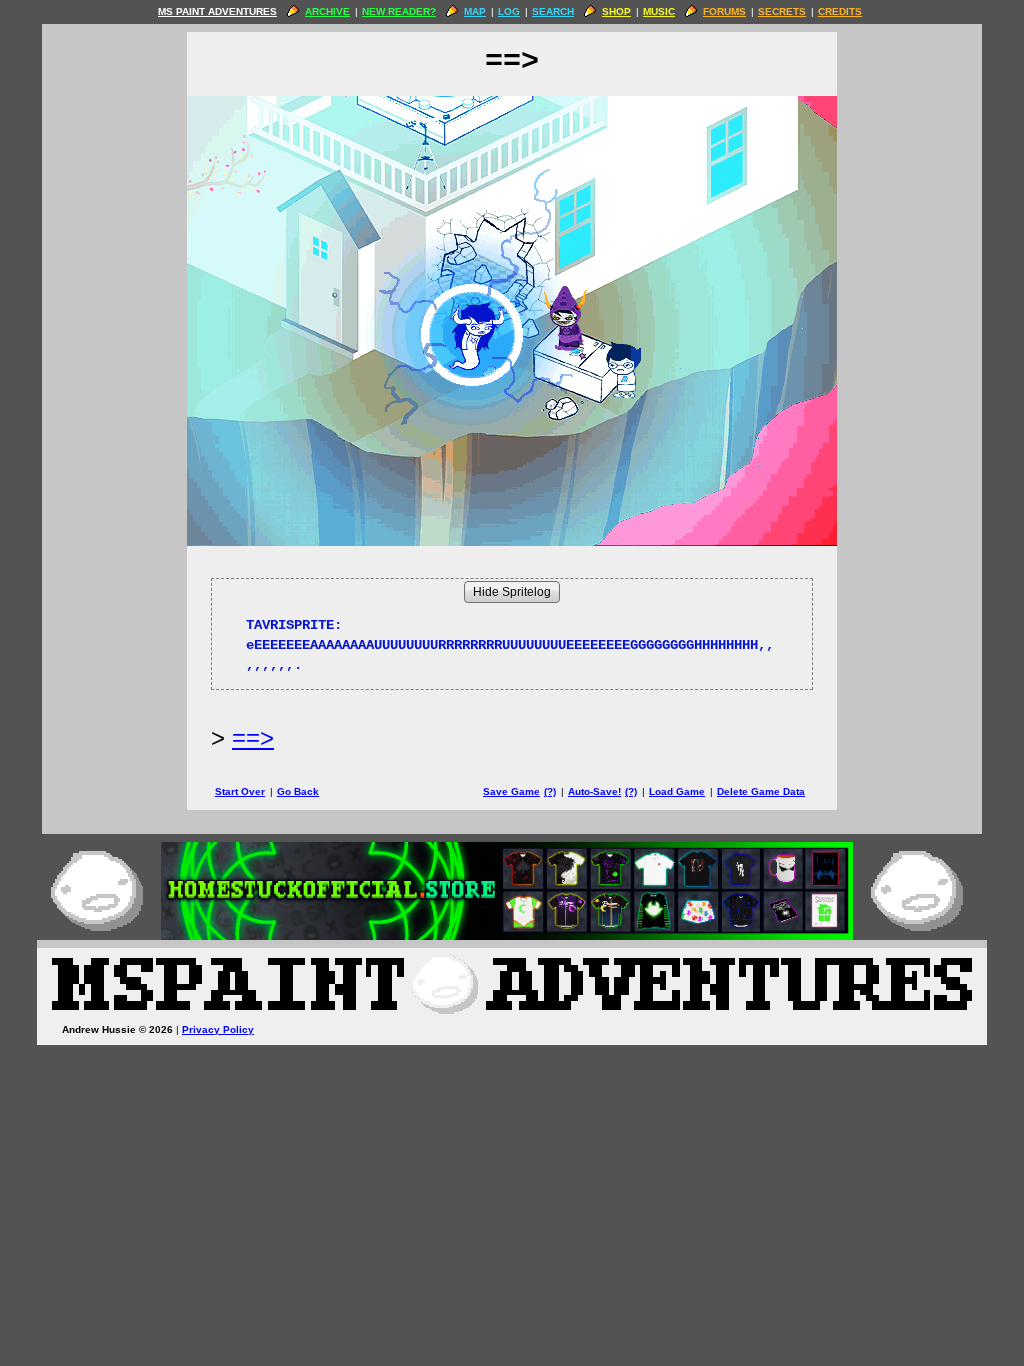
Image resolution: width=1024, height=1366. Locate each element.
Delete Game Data (761, 791)
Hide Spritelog (512, 592)
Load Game (677, 791)
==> (253, 737)
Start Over (240, 791)
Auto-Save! (594, 791)
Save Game (511, 791)
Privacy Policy (218, 1029)
